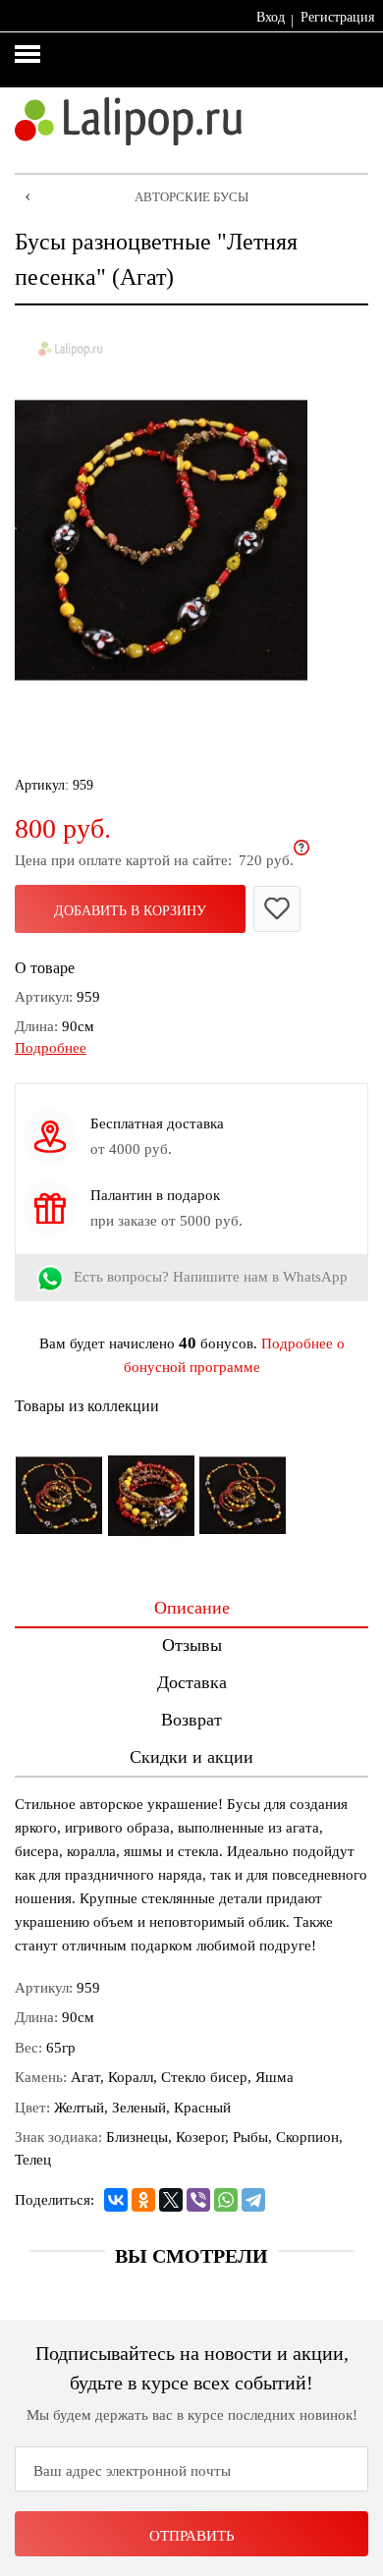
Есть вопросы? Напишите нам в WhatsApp (211, 1277)
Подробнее (51, 1048)
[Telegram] (253, 2200)
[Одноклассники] (143, 2200)
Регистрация (337, 17)
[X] (171, 2200)
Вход (271, 17)
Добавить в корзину (130, 911)
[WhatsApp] (226, 2200)
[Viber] (198, 2200)
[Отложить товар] (277, 909)
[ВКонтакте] (116, 2200)
